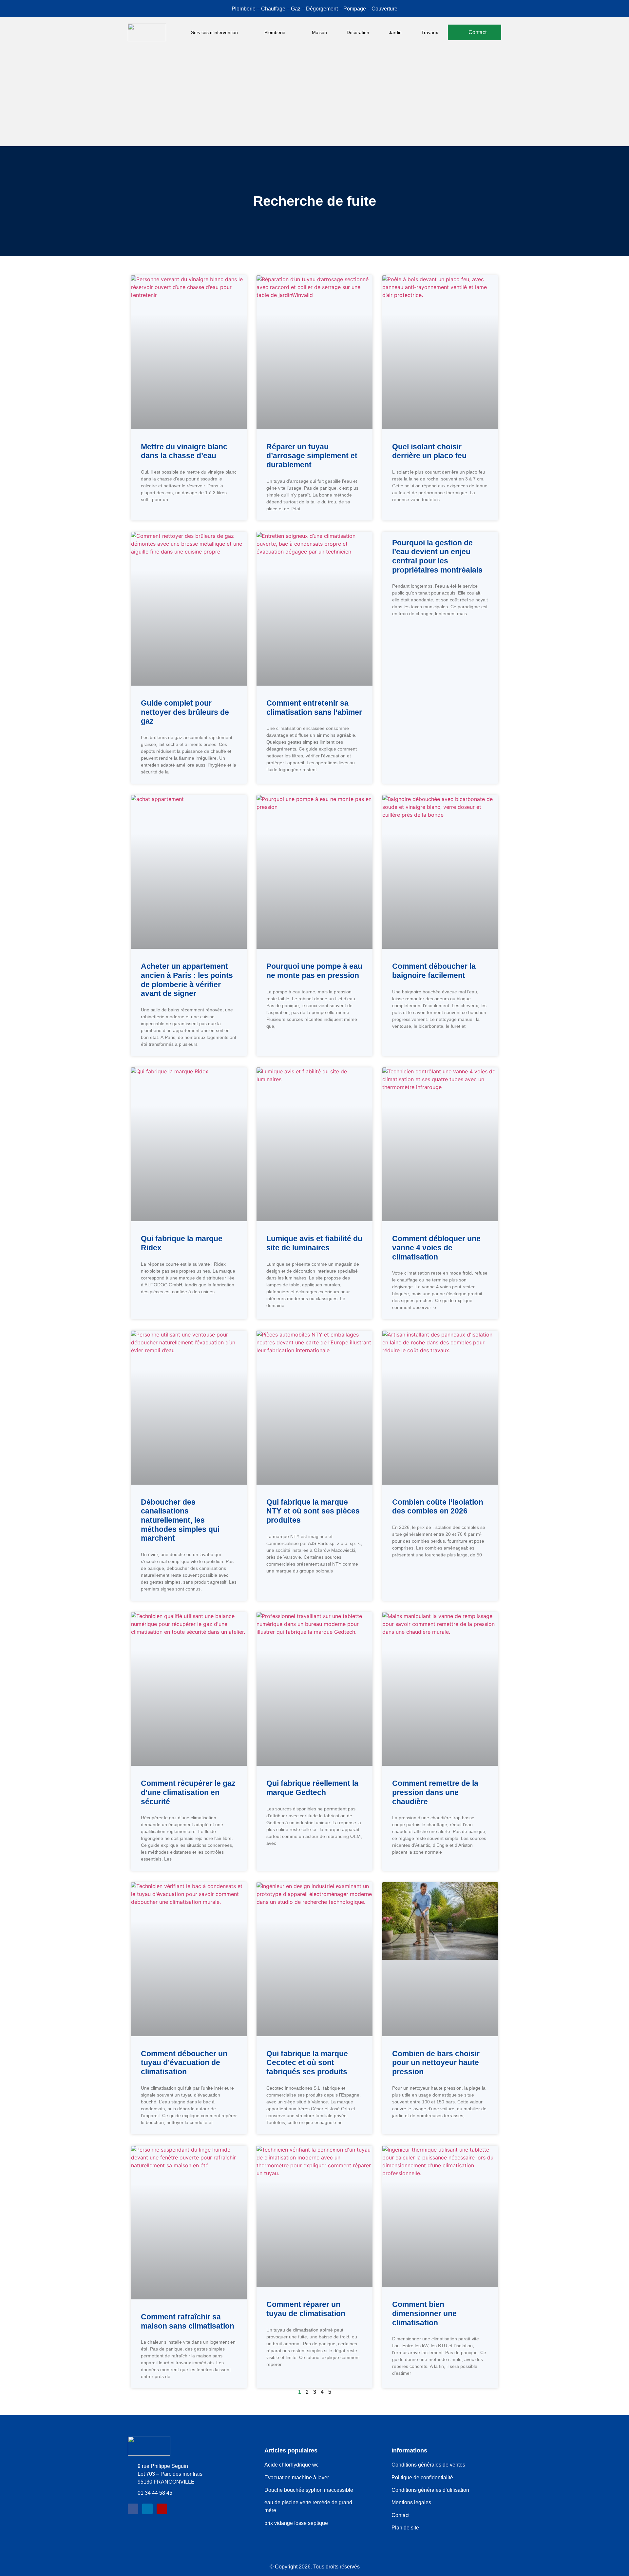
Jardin (395, 32)
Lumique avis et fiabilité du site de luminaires (314, 1243)
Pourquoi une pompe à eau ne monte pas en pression (314, 971)
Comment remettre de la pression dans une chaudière (435, 1792)
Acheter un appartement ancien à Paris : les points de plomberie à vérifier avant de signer (187, 980)
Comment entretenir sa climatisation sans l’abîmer (314, 708)
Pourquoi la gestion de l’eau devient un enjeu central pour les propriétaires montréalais (437, 556)
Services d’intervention (214, 32)
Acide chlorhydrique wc (292, 2465)
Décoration (358, 32)
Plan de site (405, 2528)
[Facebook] (133, 2509)
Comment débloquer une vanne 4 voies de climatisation (436, 1248)
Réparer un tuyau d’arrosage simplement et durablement (312, 456)
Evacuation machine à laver (297, 2478)
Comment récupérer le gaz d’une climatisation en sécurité (188, 1792)
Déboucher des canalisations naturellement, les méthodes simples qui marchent (180, 1520)
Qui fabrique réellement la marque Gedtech (312, 1788)
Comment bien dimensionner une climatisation (424, 2313)
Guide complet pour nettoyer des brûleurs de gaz (185, 712)
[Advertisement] (314, 97)
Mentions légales (411, 2502)
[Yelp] (162, 2509)
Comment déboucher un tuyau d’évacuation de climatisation (184, 2063)
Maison (319, 32)
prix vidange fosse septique (296, 2523)
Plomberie (275, 32)
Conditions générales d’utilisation (430, 2490)
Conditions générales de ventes (428, 2465)
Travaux (430, 32)
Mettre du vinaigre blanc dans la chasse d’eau (184, 451)
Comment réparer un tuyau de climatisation (306, 2309)
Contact (400, 2515)
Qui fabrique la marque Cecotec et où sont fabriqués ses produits (307, 2063)
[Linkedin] (147, 2509)
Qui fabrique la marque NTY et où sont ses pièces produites (313, 1511)
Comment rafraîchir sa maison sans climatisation (188, 2321)
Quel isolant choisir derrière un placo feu (429, 451)
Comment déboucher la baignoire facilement (434, 971)
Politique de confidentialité (422, 2478)
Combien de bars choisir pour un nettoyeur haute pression (436, 2063)
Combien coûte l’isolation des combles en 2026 (438, 1507)
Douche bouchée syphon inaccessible (309, 2490)
